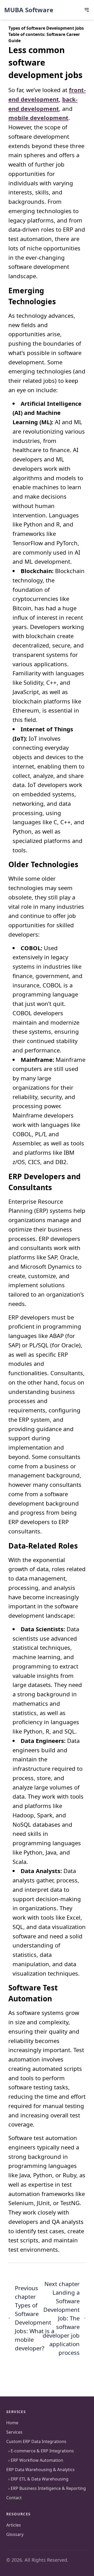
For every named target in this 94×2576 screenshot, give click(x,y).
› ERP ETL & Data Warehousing (37, 2479)
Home (12, 2423)
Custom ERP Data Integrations (36, 2441)
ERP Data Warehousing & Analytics (40, 2470)
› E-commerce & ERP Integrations (40, 2451)
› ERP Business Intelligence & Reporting (46, 2488)
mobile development (38, 118)
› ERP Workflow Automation (35, 2460)
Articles (14, 2525)
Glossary (15, 2534)
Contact (14, 2498)
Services (14, 2432)
